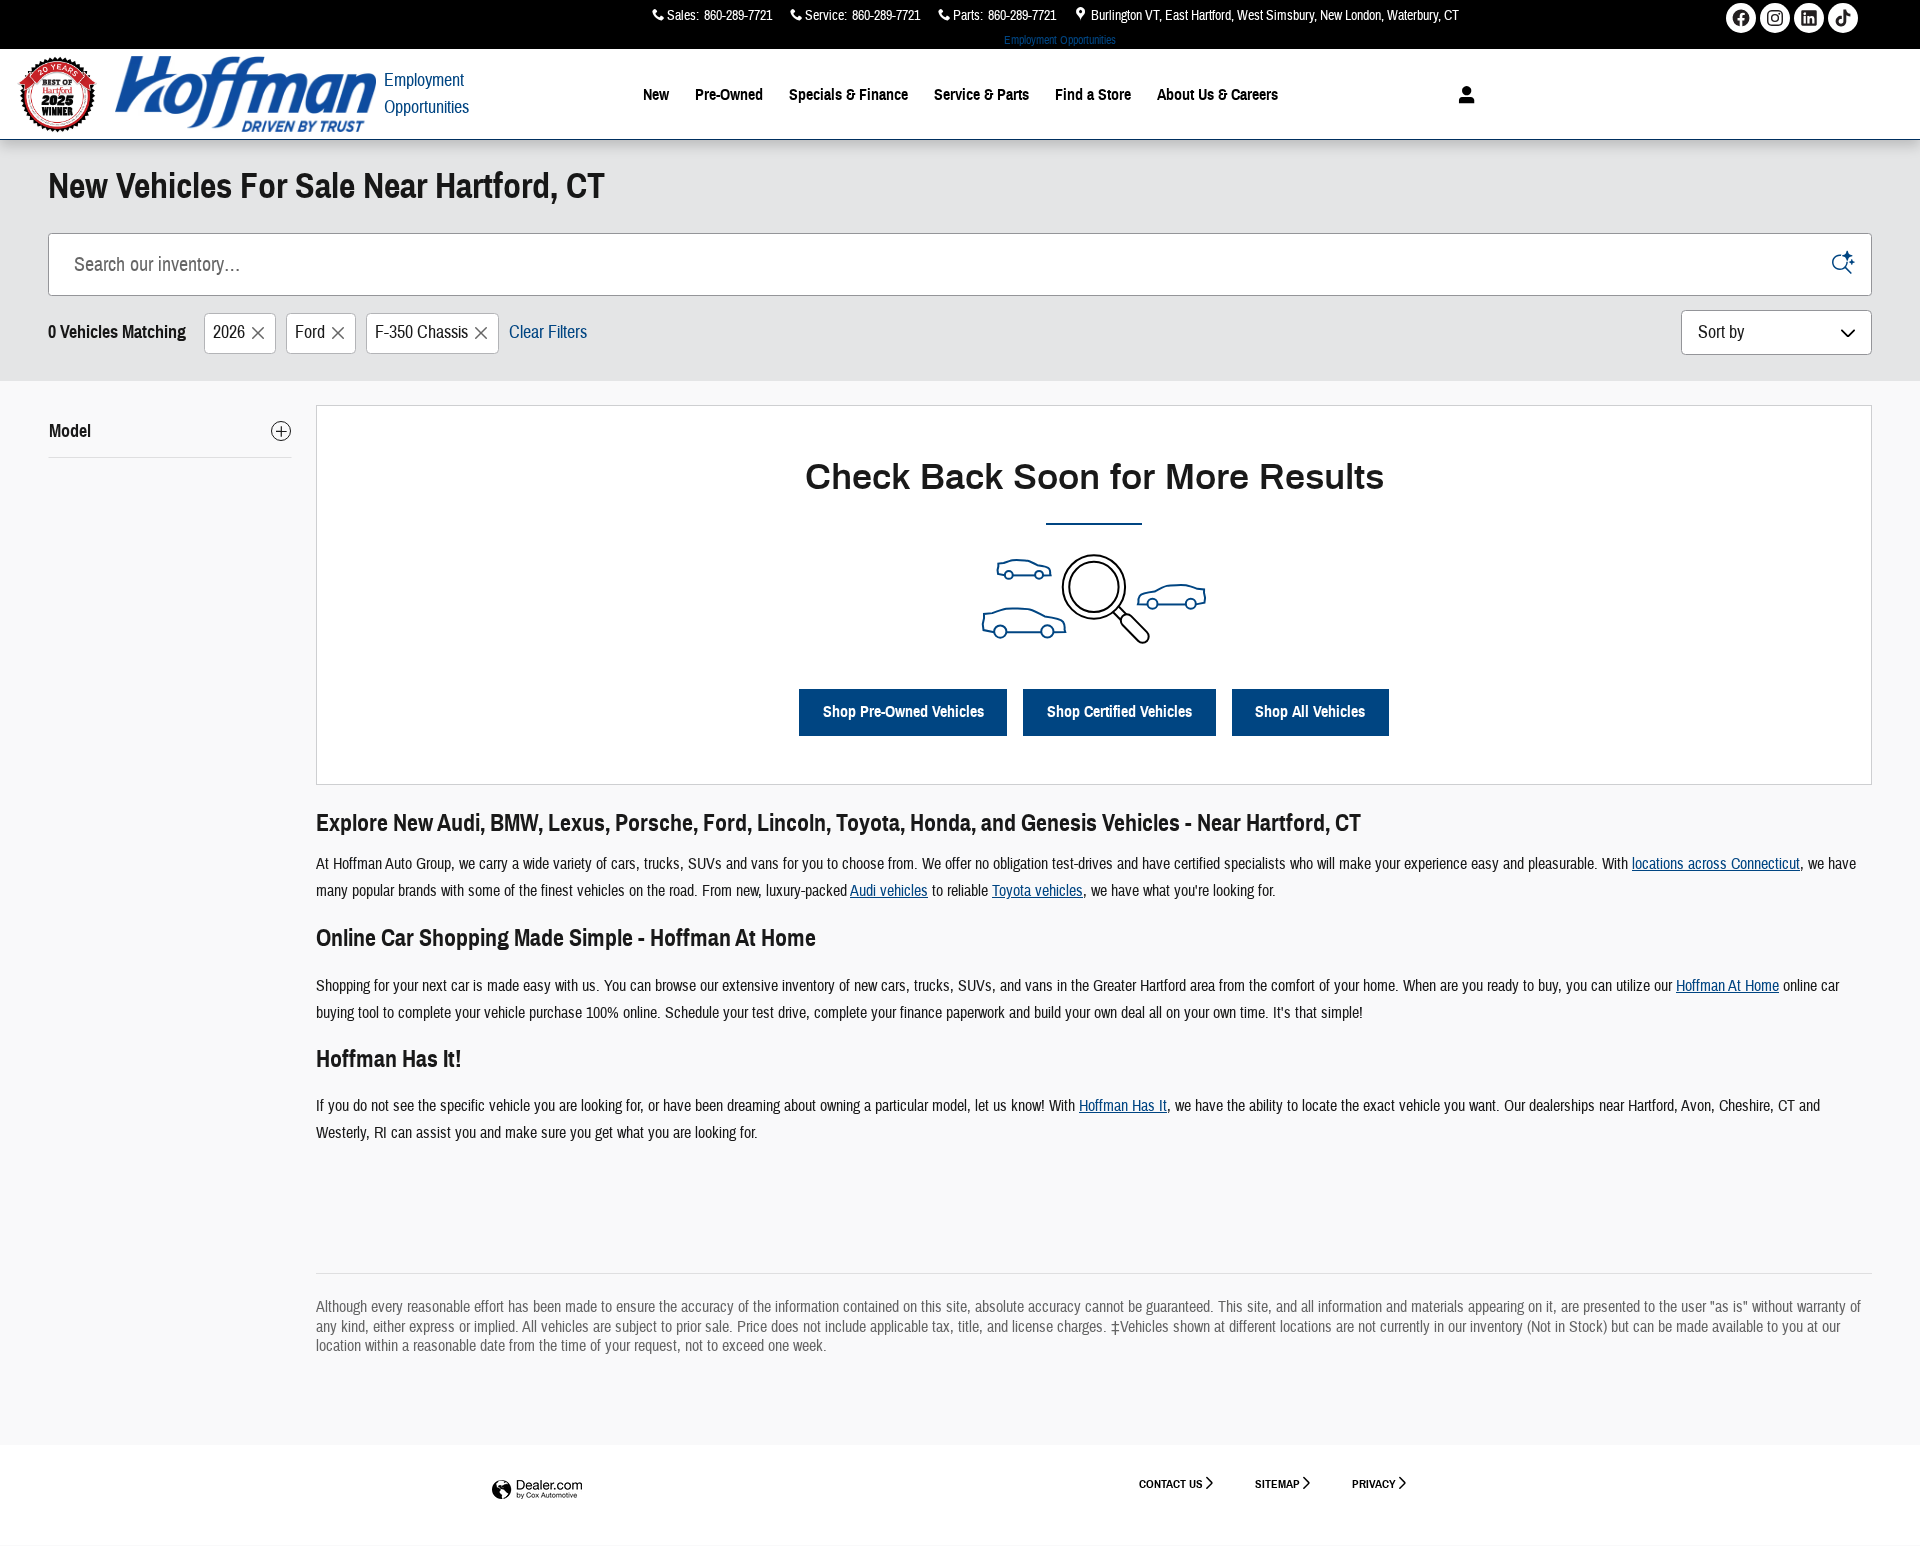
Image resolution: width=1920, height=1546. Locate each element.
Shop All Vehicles (1310, 711)
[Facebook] (1741, 18)
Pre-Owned (729, 94)
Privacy (1374, 1483)
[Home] (57, 94)
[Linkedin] (1809, 18)
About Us (1217, 94)
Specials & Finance (848, 94)
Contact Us (1171, 1483)
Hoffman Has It (1123, 1106)
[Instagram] (1775, 18)
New (656, 94)
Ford (310, 332)
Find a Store (1093, 94)
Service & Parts (981, 94)
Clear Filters (548, 332)
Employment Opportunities (1060, 40)
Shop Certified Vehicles (1119, 711)
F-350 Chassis (421, 332)
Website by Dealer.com (537, 1490)
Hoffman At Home (1727, 986)
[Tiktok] (1843, 18)
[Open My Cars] (1461, 95)
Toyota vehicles (1037, 891)
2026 (229, 332)
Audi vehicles (889, 891)
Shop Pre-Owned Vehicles (903, 711)
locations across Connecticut (1716, 864)
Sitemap (1277, 1483)
